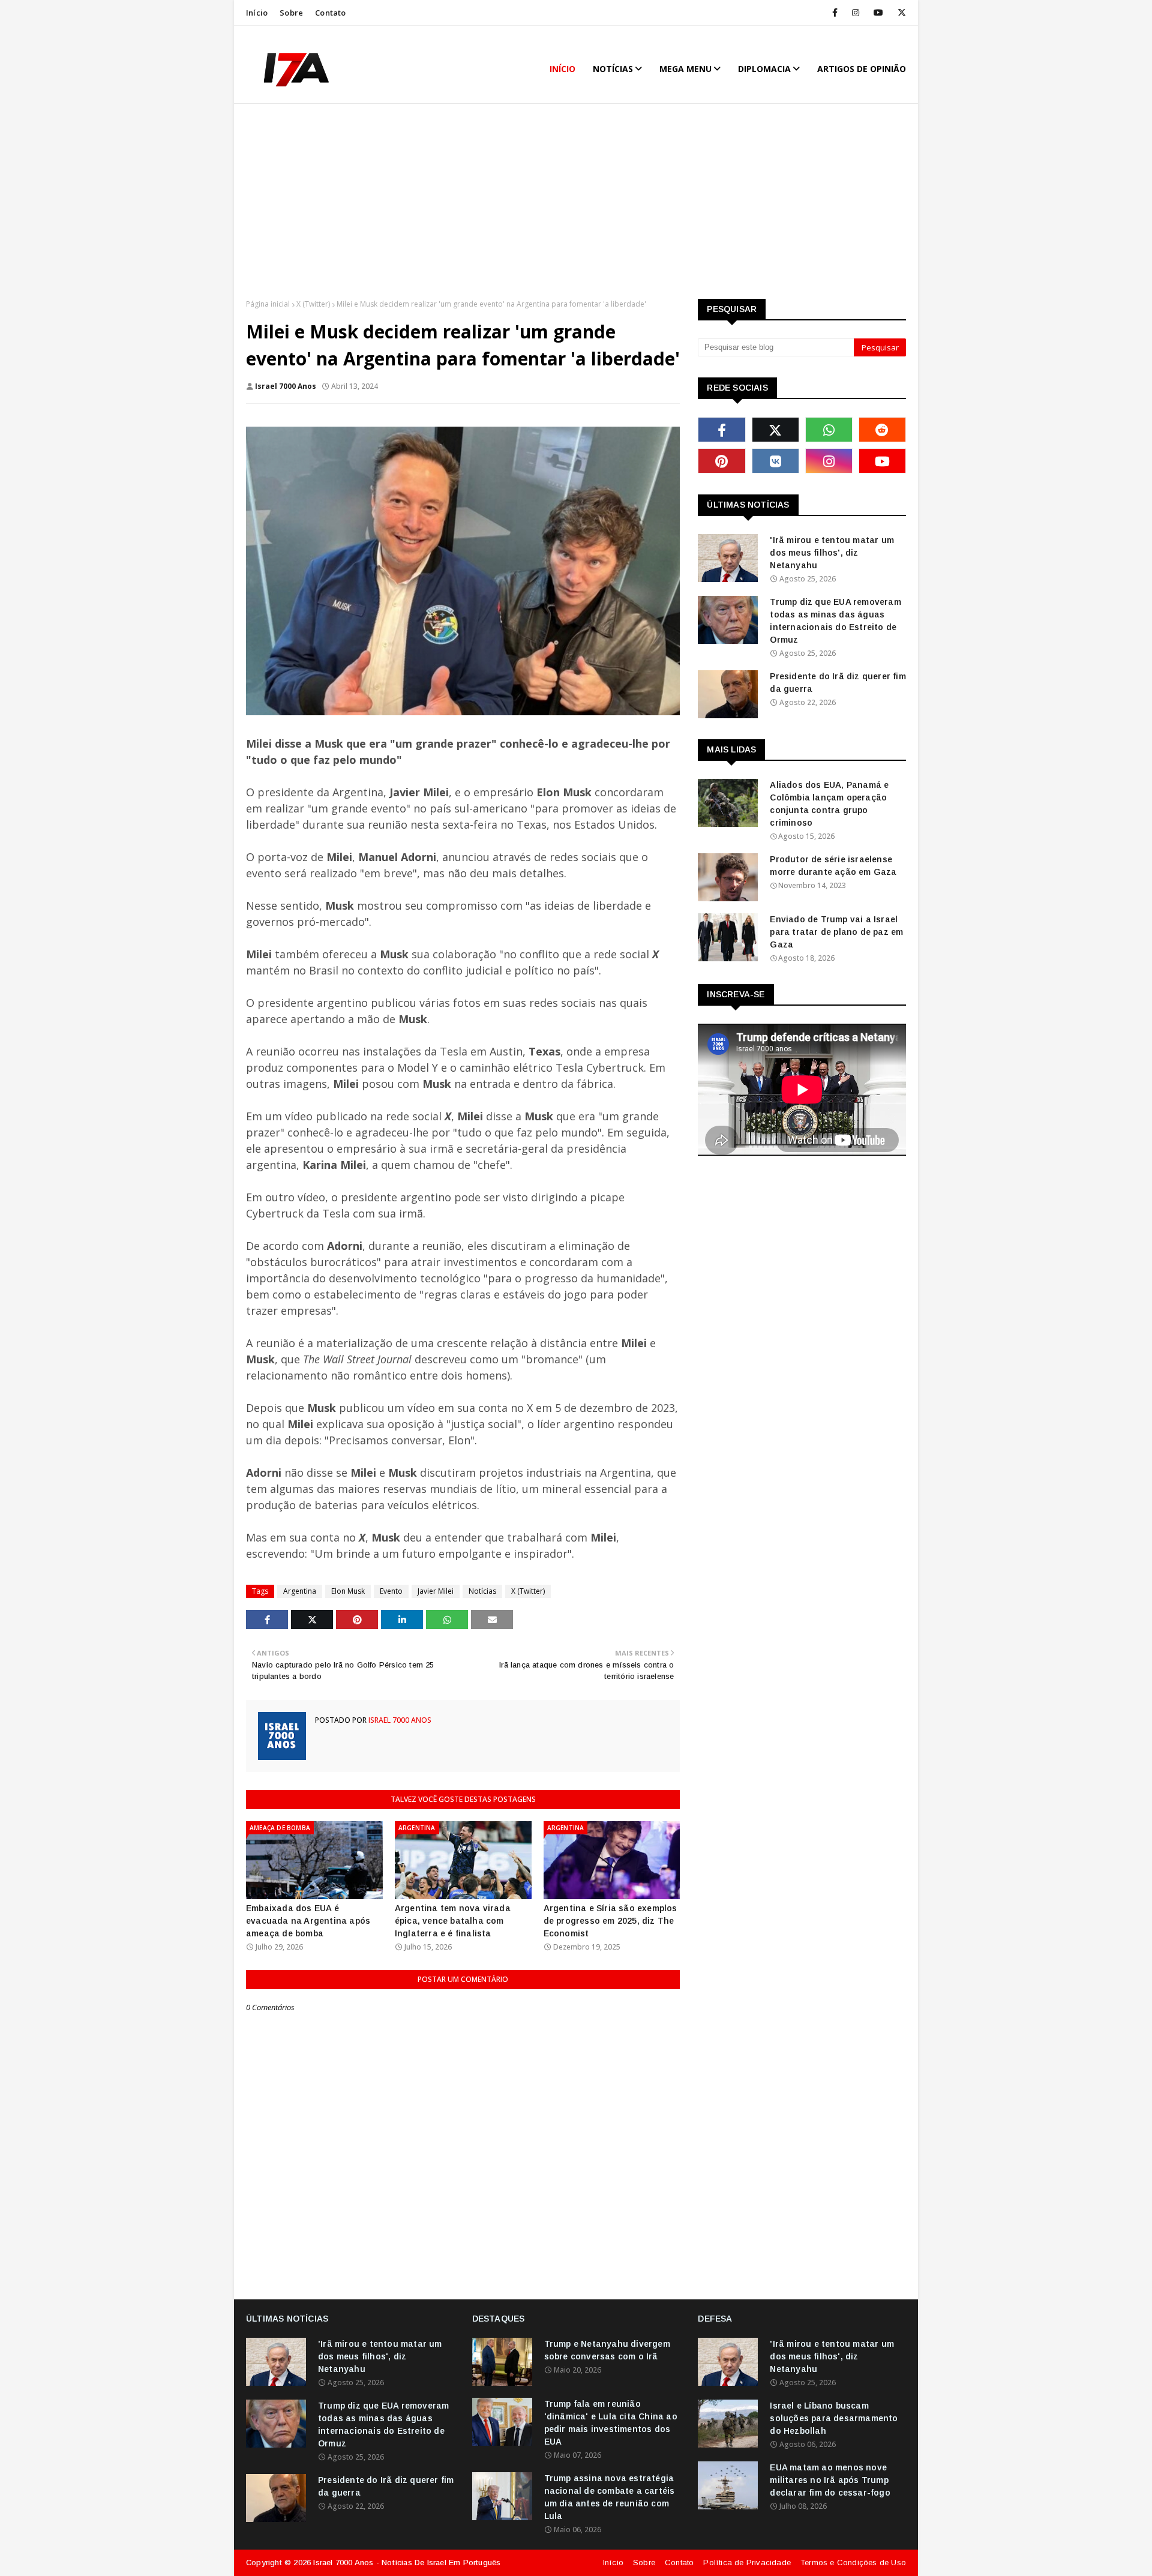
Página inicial (268, 304)
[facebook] (835, 13)
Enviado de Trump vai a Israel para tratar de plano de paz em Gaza (836, 932)
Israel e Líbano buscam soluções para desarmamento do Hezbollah (834, 2418)
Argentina (300, 1591)
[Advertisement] (576, 203)
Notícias (482, 1591)
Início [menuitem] (562, 69)
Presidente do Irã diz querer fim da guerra (838, 683)
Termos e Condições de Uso (853, 2562)
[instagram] (856, 13)
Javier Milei (436, 1591)
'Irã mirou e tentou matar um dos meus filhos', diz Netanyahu (832, 553)
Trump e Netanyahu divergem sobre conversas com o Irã (607, 2350)
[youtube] (878, 13)
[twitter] (900, 13)
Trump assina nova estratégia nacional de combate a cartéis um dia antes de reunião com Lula (610, 2497)
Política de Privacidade (747, 2562)
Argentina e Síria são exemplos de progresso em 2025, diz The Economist (610, 1921)
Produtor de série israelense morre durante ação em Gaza (833, 866)
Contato (330, 13)
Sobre (291, 13)
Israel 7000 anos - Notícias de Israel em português (407, 2562)
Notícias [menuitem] (613, 69)
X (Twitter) (313, 304)
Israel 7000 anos (286, 386)
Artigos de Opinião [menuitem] (862, 69)
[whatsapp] (829, 430)
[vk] (775, 461)
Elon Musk (348, 1591)
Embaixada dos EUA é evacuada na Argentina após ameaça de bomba (308, 1921)
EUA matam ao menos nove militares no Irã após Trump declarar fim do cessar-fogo (830, 2480)
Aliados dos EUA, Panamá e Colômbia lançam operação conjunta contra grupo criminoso (829, 804)
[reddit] (882, 430)
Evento (391, 1591)
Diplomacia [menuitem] (764, 69)
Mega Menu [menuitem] (685, 69)
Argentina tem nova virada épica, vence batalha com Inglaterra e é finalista (453, 1921)
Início (257, 13)
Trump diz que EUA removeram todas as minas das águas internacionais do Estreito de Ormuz (835, 621)
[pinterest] (721, 461)
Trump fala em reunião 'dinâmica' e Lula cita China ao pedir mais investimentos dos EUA (611, 2423)
